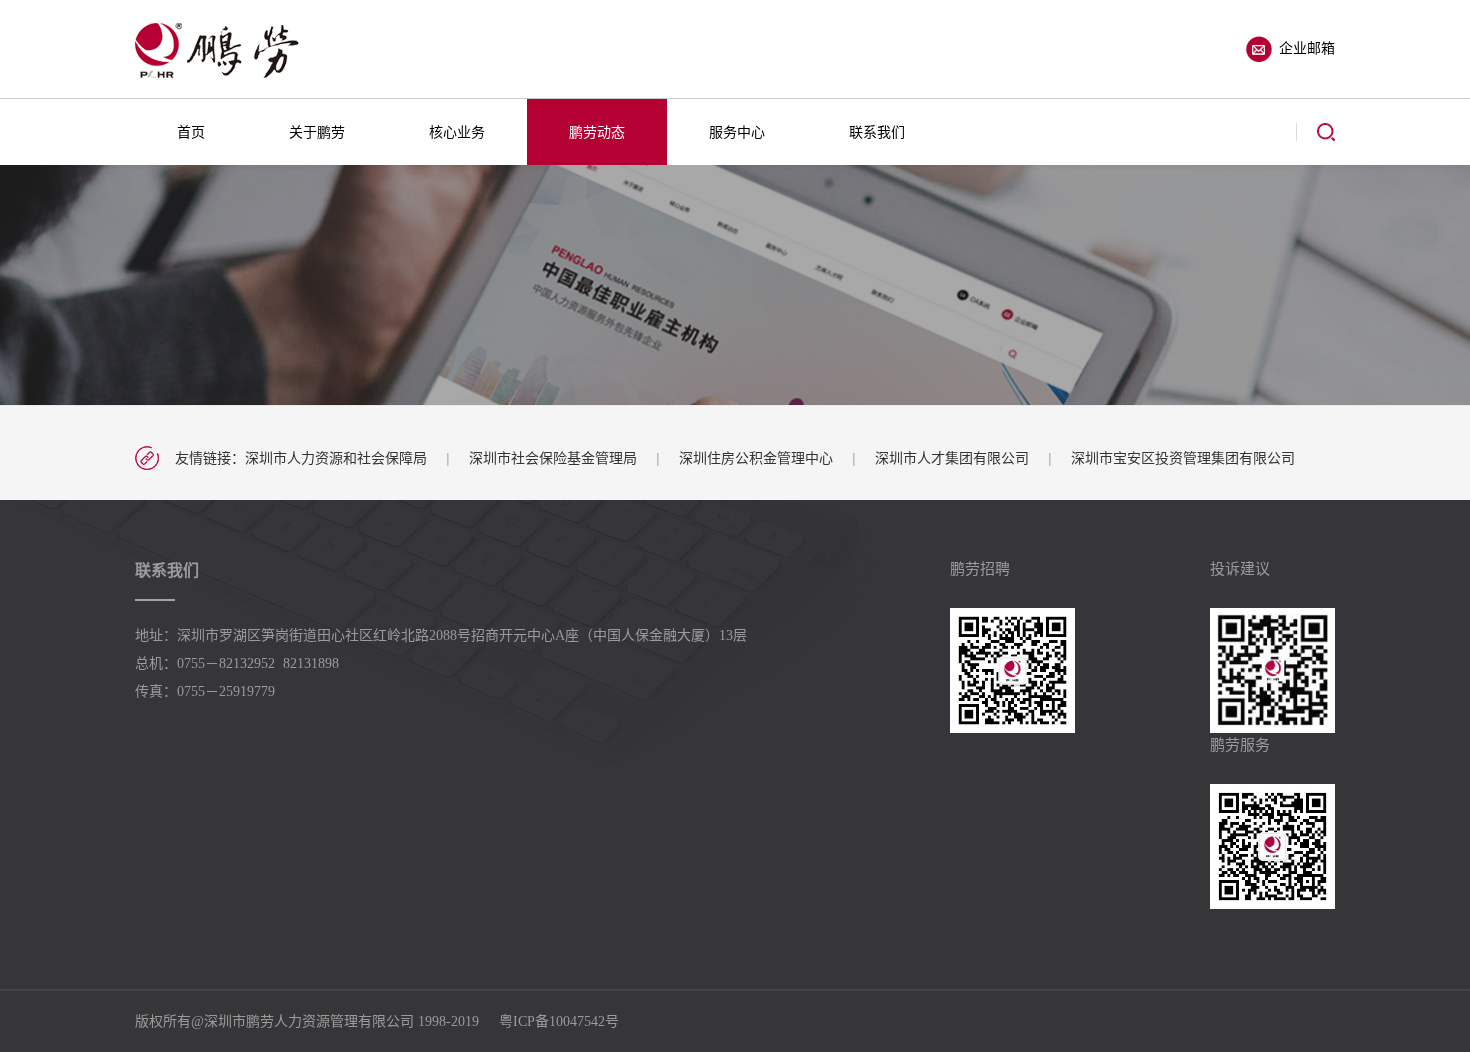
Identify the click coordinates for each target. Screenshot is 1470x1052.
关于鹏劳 (317, 132)
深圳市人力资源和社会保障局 (336, 458)
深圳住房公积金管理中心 (756, 458)
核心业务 (457, 132)
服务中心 (737, 132)
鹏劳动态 (597, 132)
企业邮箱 (1307, 48)
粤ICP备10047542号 (559, 1021)
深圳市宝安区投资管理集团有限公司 (1183, 458)
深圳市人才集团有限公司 (952, 458)
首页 (191, 132)
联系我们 (877, 132)
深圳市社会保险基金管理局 (553, 458)
